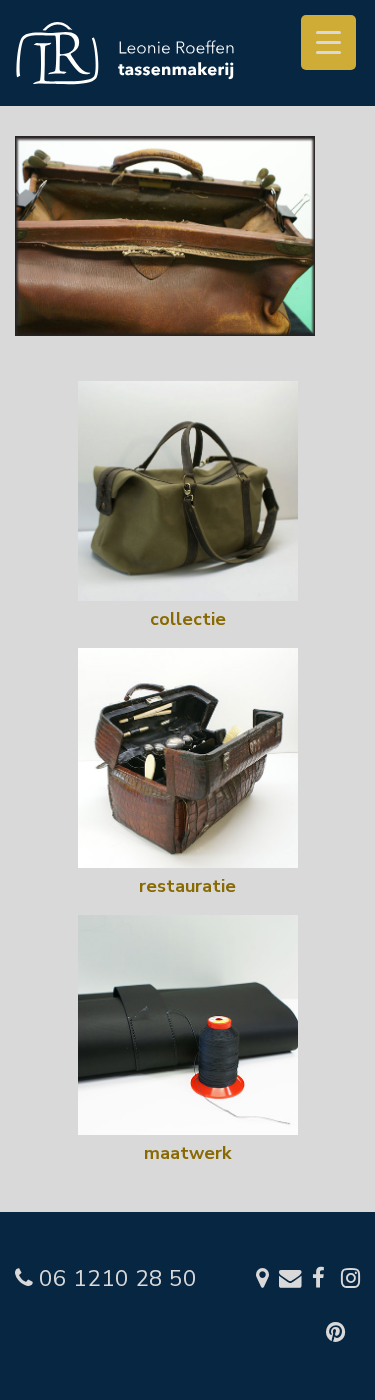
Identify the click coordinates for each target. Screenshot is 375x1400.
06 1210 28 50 (115, 1278)
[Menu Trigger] (328, 42)
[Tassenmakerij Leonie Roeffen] (125, 52)
